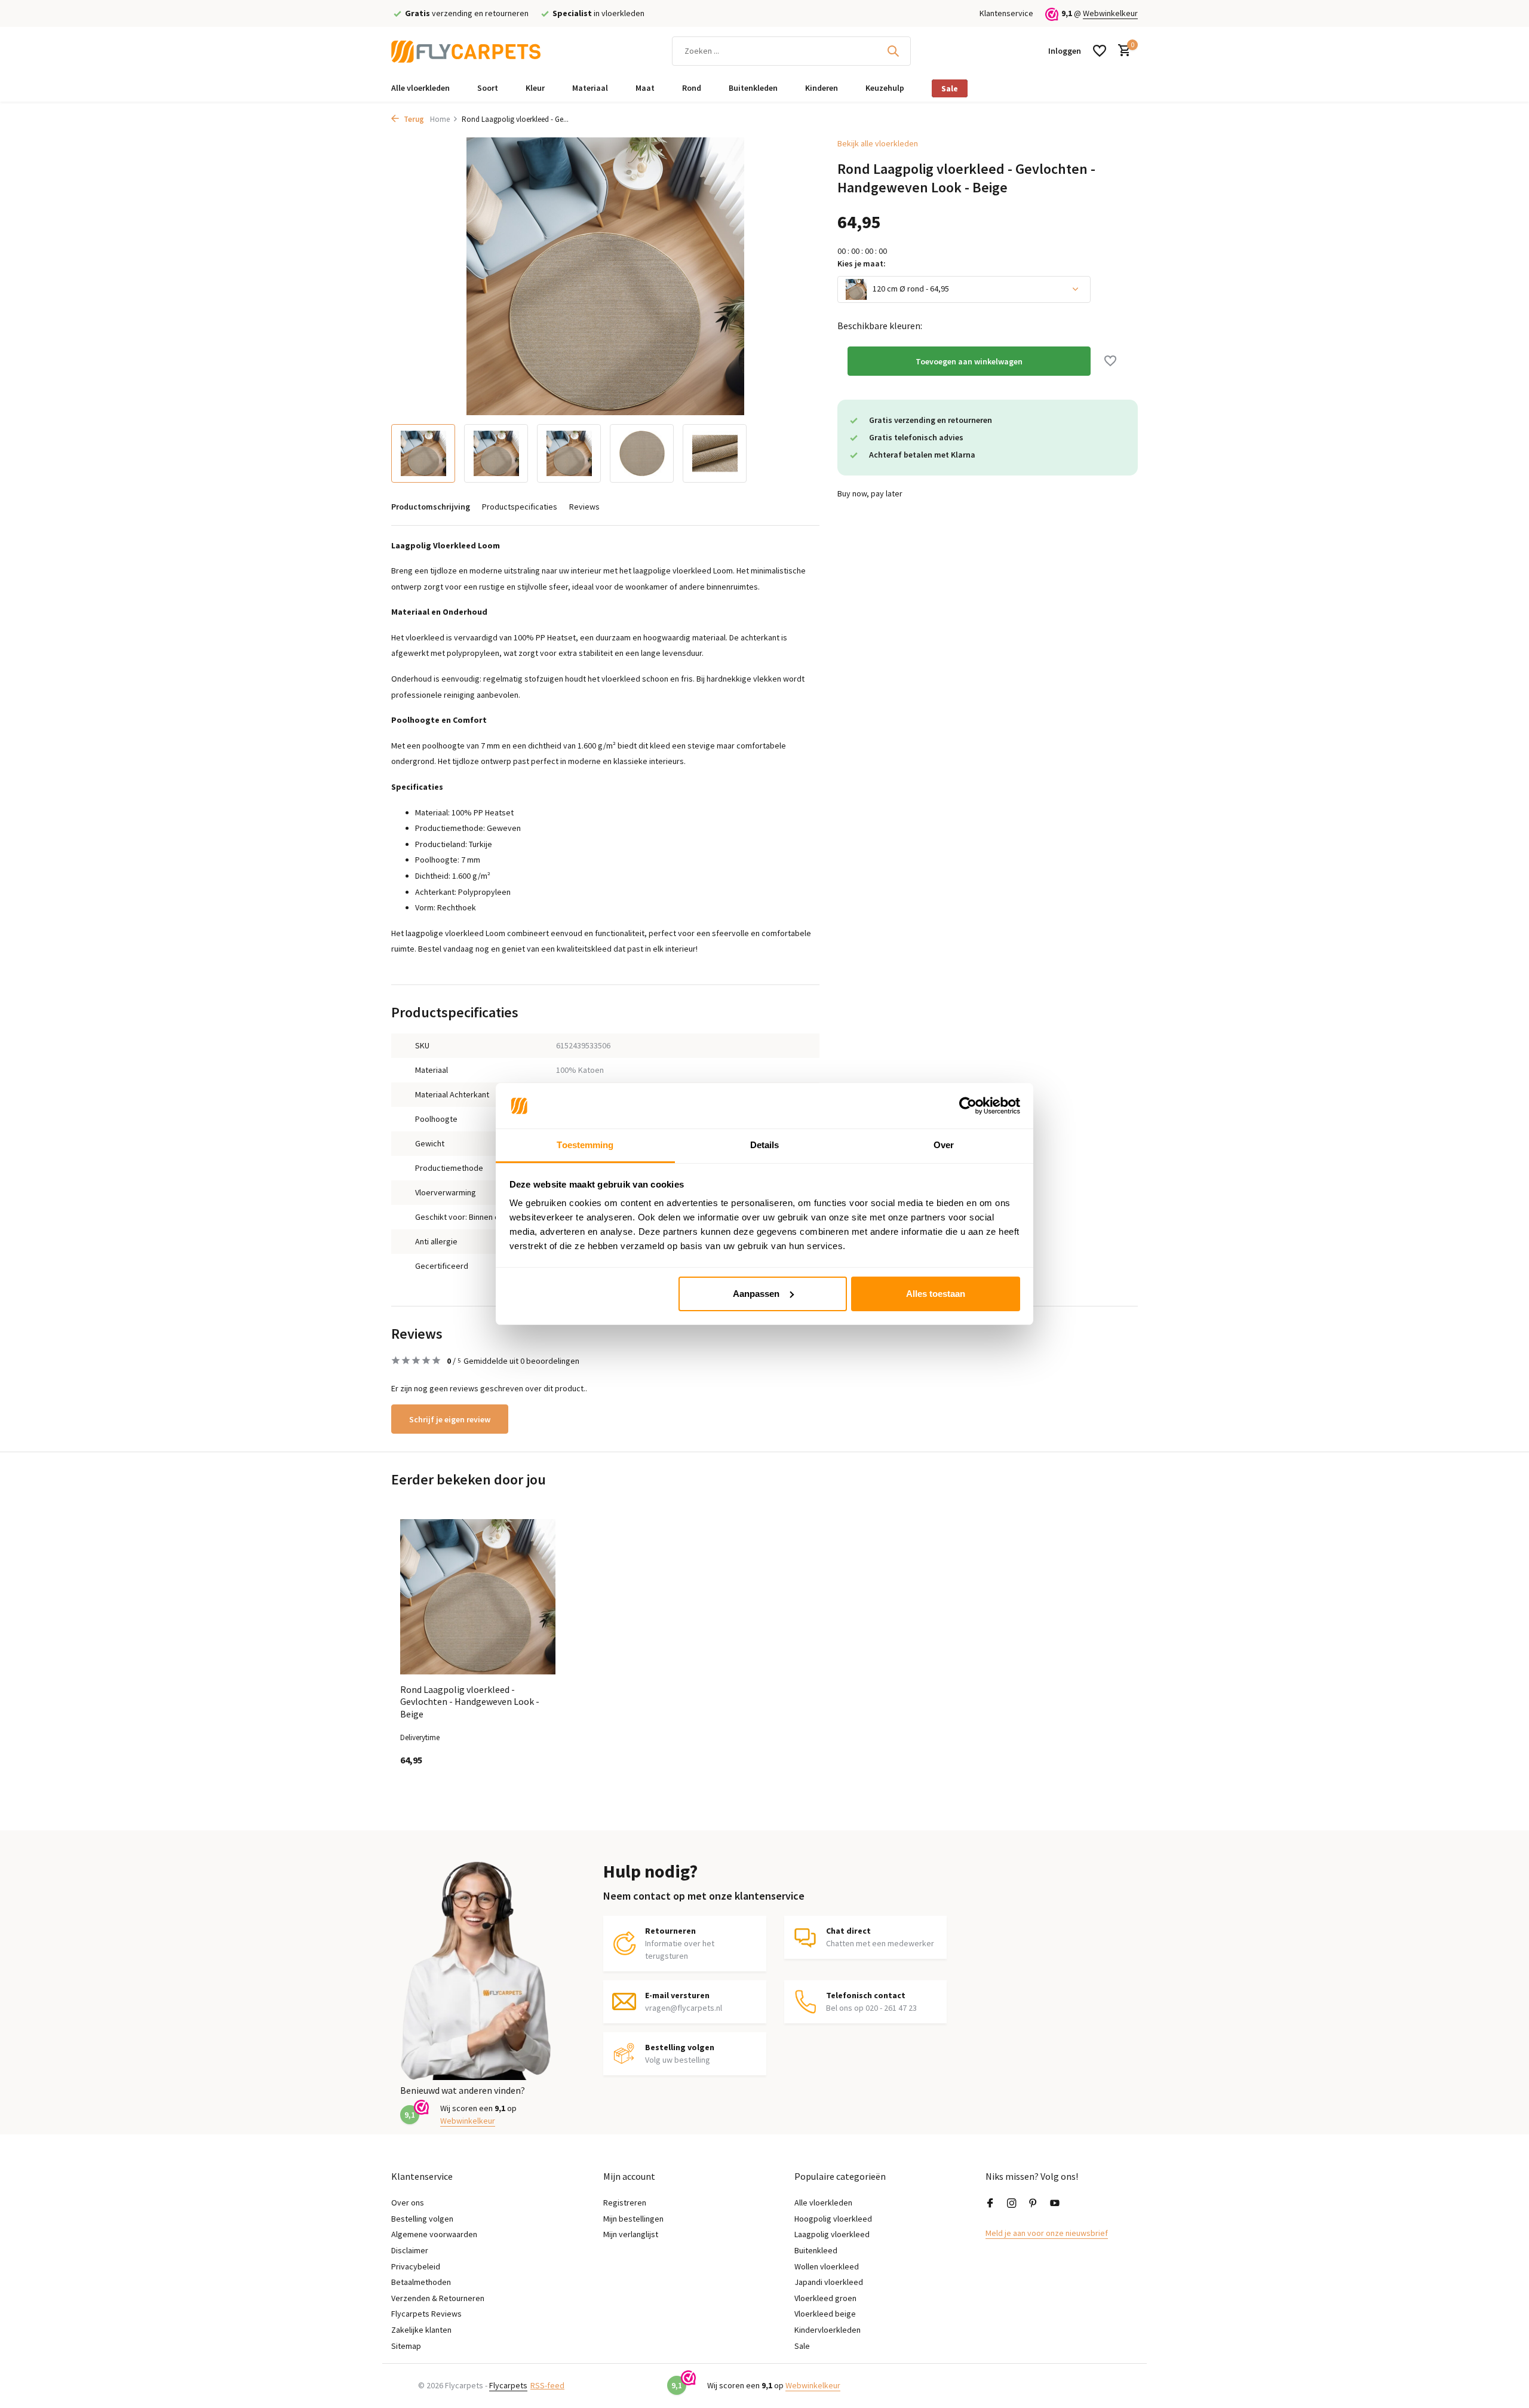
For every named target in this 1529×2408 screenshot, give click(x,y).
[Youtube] (1055, 2204)
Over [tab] (944, 1145)
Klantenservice (1006, 13)
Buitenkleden (753, 88)
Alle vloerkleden (420, 88)
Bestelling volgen (422, 2219)
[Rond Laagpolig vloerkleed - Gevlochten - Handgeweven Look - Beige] (478, 1597)
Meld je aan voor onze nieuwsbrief (1047, 2233)
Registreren (625, 2203)
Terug (413, 119)
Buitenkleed (816, 2250)
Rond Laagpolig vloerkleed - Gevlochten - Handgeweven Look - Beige (470, 1702)
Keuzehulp (885, 88)
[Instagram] (1012, 2204)
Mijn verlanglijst (631, 2234)
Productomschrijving (431, 507)
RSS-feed (547, 2385)
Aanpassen (756, 1294)
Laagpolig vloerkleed (832, 2234)
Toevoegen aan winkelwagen (969, 361)
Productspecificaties (520, 507)
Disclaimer (410, 2250)
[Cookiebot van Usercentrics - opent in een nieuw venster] (968, 1106)
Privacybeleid (416, 2266)
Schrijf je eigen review (450, 1419)
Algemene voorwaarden (434, 2234)
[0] (1121, 51)
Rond (692, 88)
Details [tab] (765, 1145)
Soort (488, 88)
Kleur (535, 88)
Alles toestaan (936, 1294)
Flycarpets (508, 2385)
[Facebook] (990, 2204)
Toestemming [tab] (585, 1145)
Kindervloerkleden (828, 2330)
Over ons (408, 2203)
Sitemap (406, 2346)
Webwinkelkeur (1110, 13)
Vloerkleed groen (825, 2298)
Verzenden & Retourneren (438, 2298)
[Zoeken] (893, 51)
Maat (645, 88)
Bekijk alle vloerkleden (878, 143)
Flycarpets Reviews (426, 2314)
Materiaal (590, 88)
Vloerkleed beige (825, 2314)
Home (440, 119)
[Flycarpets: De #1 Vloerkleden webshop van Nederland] (466, 51)
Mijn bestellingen (633, 2219)
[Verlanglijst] (1100, 51)
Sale (950, 88)
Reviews (584, 507)
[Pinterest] (1033, 2204)
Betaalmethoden (421, 2282)
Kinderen (822, 88)
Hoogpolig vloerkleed (833, 2219)
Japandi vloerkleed (829, 2282)
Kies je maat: (862, 263)
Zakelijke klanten (421, 2330)
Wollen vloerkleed (827, 2266)
